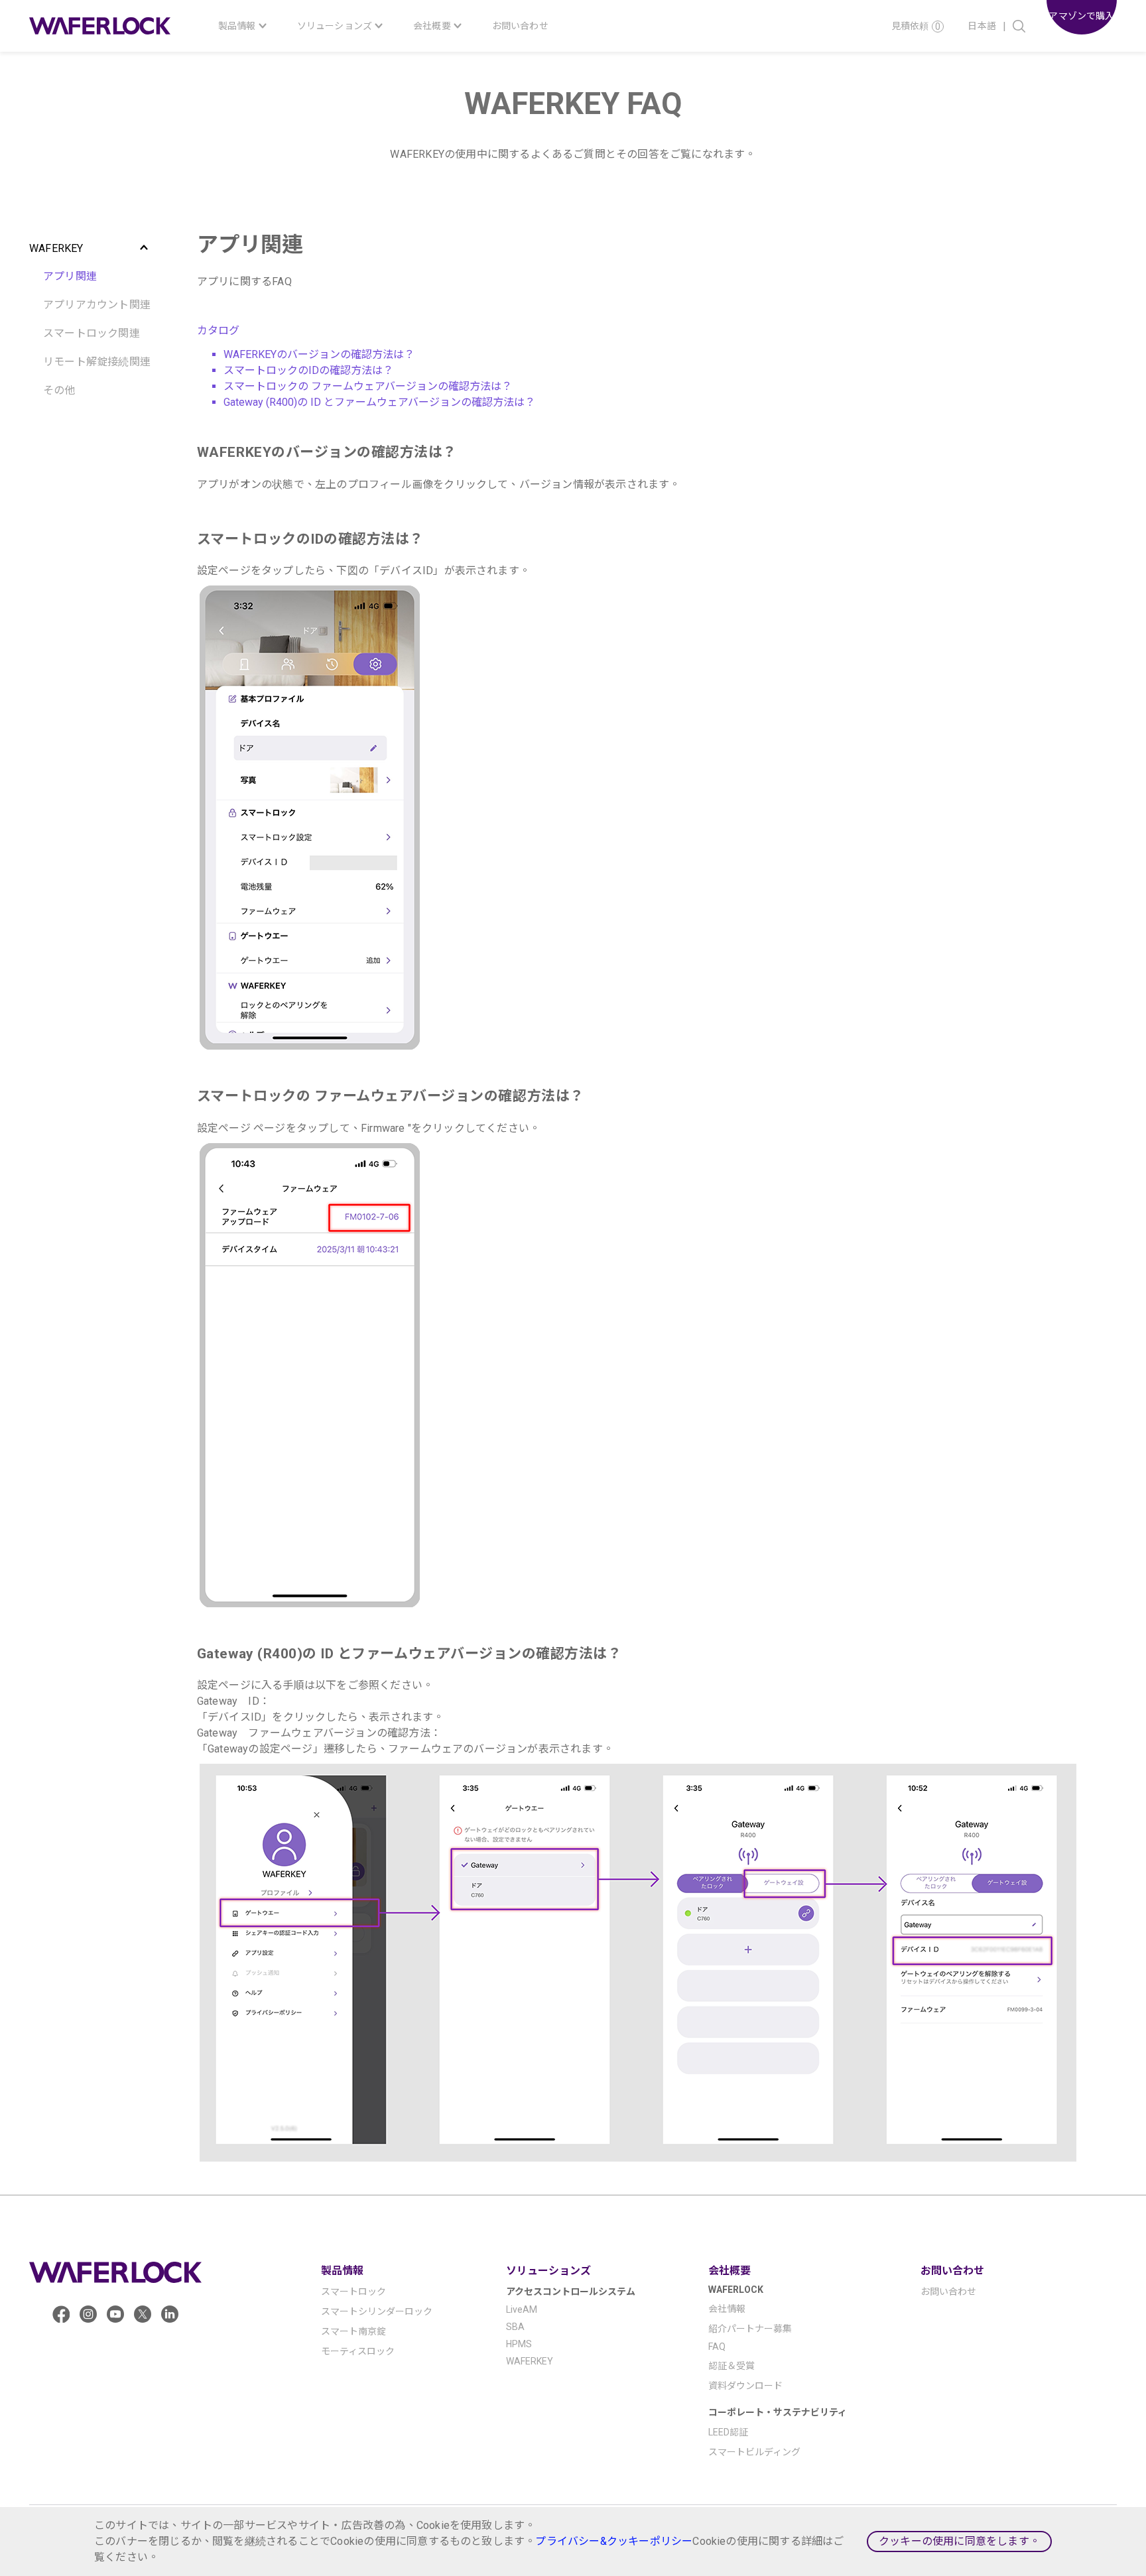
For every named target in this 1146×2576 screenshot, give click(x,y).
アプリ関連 (70, 276)
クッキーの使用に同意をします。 (959, 2541)
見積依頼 (910, 26)
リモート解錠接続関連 (97, 362)
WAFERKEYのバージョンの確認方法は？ (319, 354)
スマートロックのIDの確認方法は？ (308, 370)
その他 (59, 390)
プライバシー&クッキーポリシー (614, 2541)
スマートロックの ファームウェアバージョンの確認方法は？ (368, 386)
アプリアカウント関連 (97, 305)
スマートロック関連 (92, 333)
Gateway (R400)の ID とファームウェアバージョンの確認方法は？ (379, 402)
